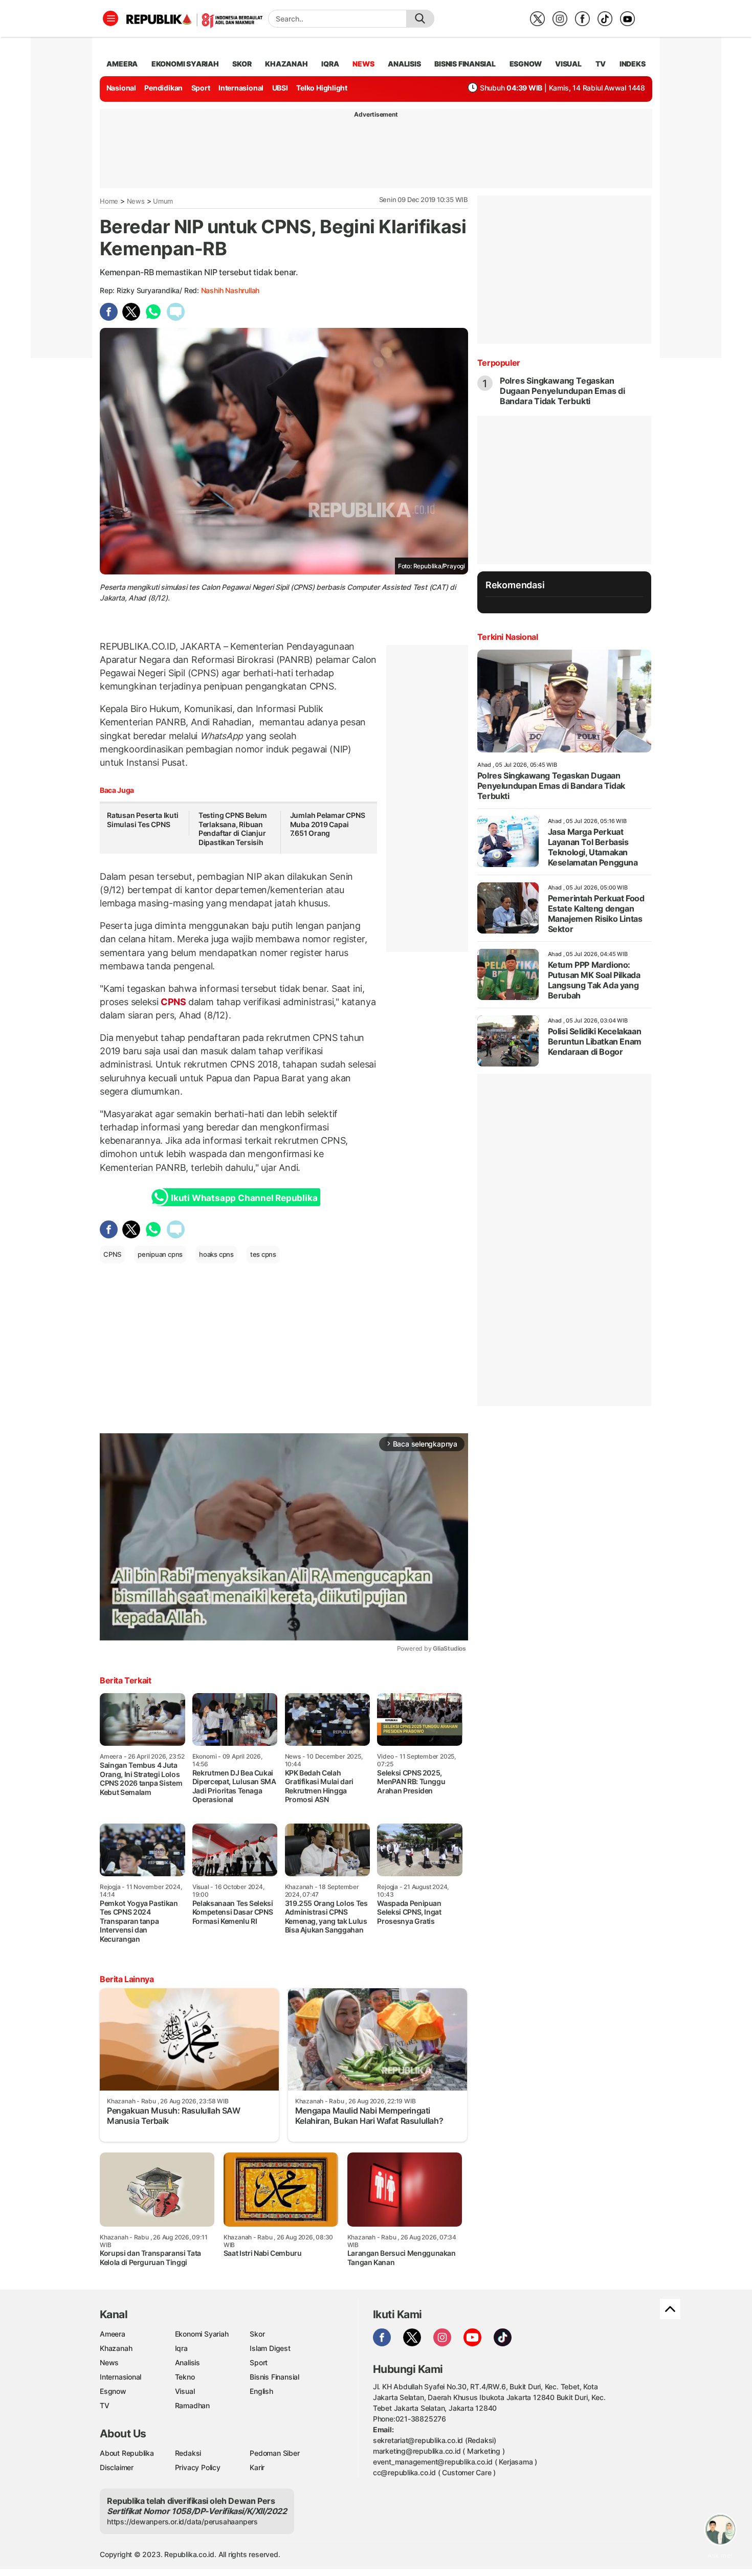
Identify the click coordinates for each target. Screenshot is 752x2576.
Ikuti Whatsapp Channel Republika (244, 1198)
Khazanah (116, 2348)
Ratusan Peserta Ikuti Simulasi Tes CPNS (143, 820)
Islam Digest (270, 2348)
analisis (404, 64)
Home (109, 201)
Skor (257, 2334)
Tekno (185, 2377)
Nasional (121, 88)
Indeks (633, 64)
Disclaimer (117, 2467)
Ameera (113, 2334)
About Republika (127, 2453)
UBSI (280, 88)
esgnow (526, 64)
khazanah (286, 64)
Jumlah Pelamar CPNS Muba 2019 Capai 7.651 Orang (328, 824)
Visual (185, 2391)
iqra (330, 64)
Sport (201, 88)
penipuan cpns (160, 1254)
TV (601, 64)
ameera (122, 64)
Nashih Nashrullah (230, 290)
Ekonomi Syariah (185, 64)
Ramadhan (192, 2405)
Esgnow (113, 2391)
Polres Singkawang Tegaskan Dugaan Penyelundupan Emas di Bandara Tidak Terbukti (562, 391)
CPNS (173, 1002)
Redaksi (188, 2453)
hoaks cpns (216, 1254)
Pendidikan (163, 88)
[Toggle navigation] (110, 18)
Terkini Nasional (508, 637)
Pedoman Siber (274, 2453)
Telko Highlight (322, 88)
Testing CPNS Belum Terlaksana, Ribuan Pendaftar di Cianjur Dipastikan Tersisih (233, 829)
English (261, 2391)
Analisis (187, 2362)
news (363, 64)
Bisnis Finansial (465, 64)
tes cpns (263, 1254)
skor (242, 64)
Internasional (241, 88)
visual (568, 64)
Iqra (181, 2348)
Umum (163, 201)
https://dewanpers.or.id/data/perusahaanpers (182, 2522)
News (136, 201)
